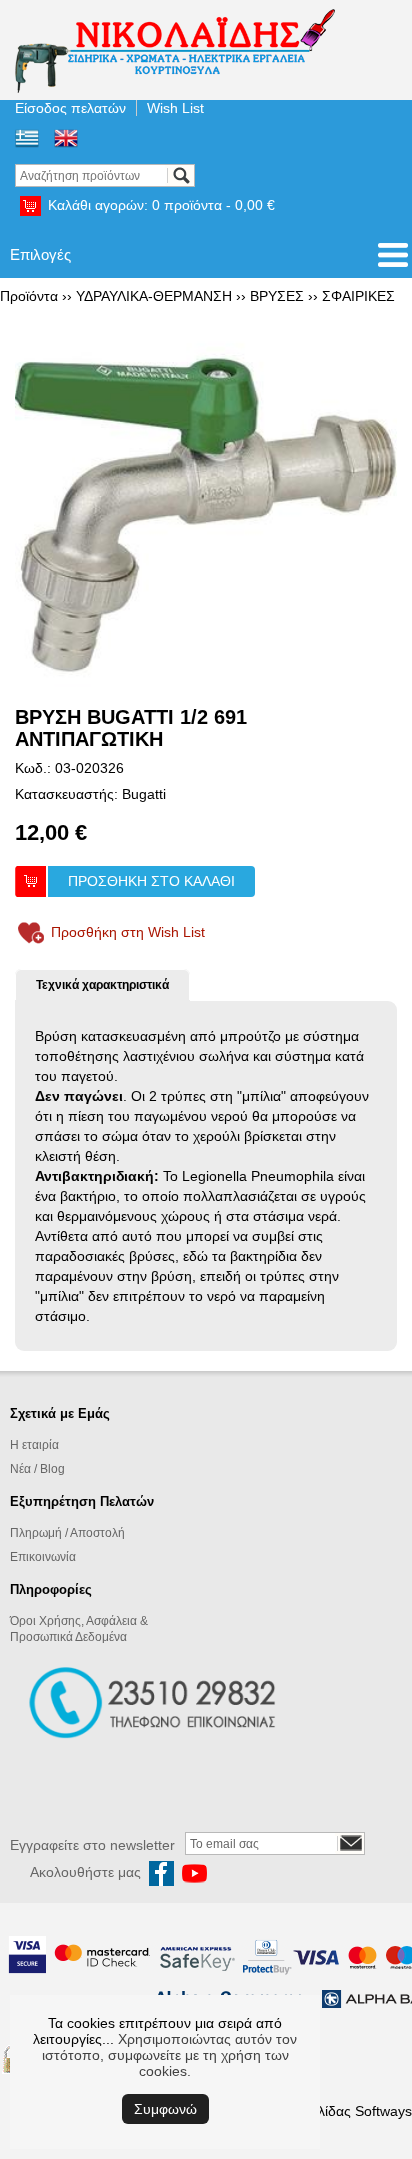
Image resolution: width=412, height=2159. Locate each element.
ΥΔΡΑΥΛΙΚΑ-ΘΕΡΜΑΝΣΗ (154, 296)
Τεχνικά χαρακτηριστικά (102, 985)
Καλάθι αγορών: (161, 205)
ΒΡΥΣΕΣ (277, 296)
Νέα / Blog (37, 1469)
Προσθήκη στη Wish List (128, 932)
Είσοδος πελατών (70, 108)
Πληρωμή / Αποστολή (67, 1533)
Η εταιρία (34, 1445)
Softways (383, 2111)
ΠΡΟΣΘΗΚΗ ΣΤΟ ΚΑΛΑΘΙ (151, 881)
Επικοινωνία (43, 1557)
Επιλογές (40, 254)
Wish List (175, 108)
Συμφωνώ (165, 2109)
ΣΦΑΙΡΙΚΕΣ (358, 296)
